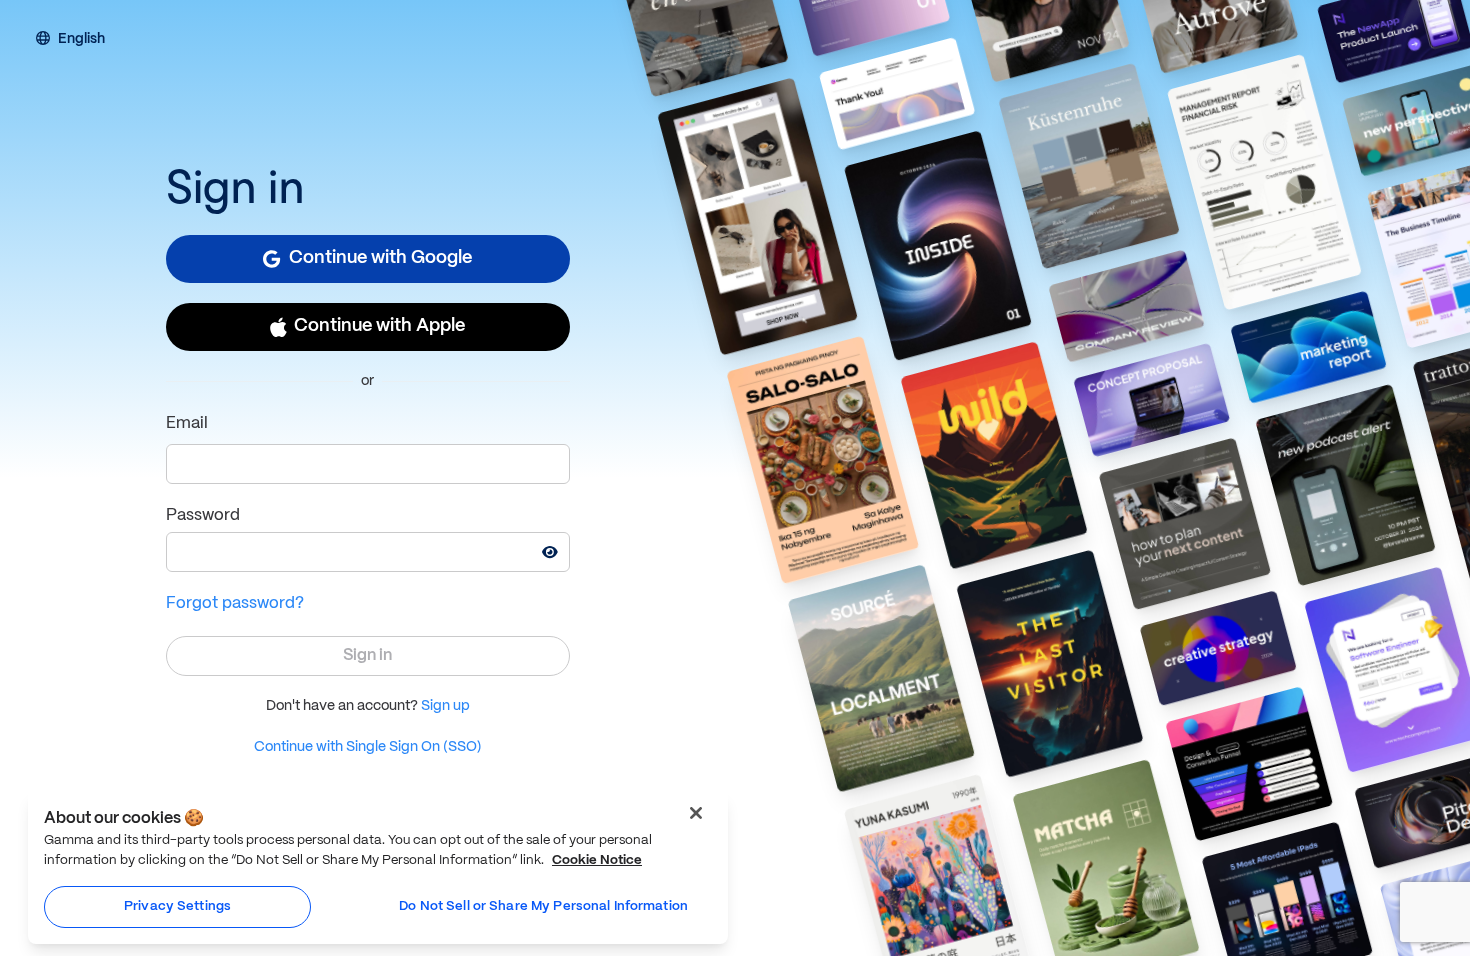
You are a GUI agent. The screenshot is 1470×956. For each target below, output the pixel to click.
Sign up (445, 706)
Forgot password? (235, 603)
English (81, 40)
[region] (378, 867)
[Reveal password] (550, 552)
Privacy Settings (177, 906)
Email (187, 423)
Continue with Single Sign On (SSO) (368, 747)
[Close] (696, 813)
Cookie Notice (597, 860)
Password (203, 515)
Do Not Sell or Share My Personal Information (543, 906)
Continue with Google (380, 258)
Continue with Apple (379, 326)
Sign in (367, 655)
